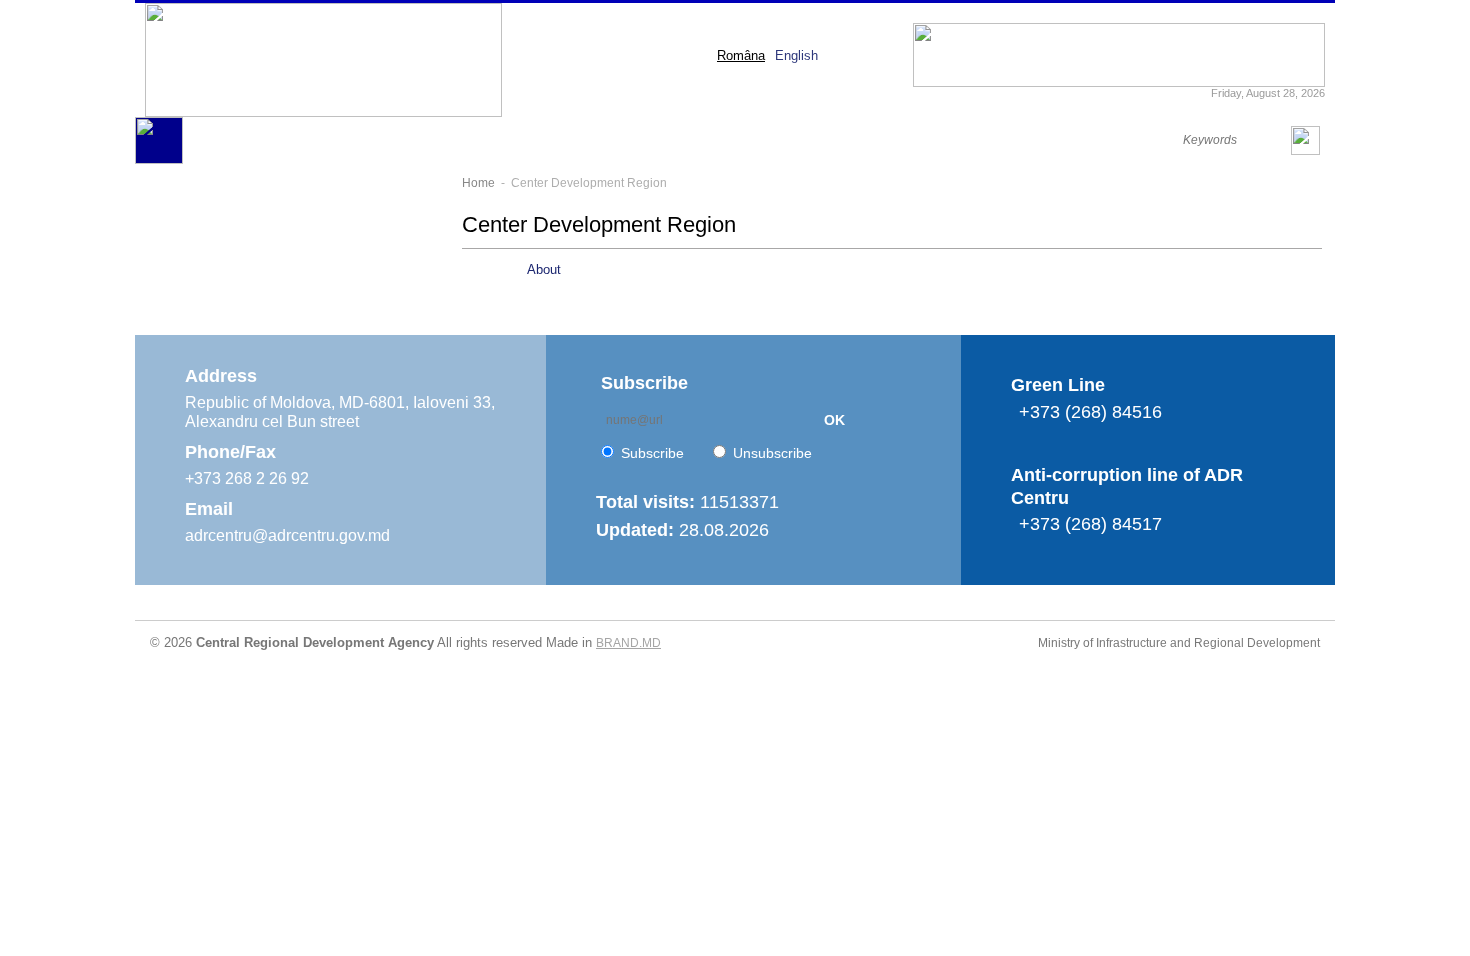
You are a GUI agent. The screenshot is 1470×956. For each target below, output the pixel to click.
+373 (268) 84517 (1090, 524)
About (544, 269)
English (796, 55)
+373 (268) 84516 (1090, 412)
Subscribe (652, 453)
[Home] (159, 159)
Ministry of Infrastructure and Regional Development (1179, 643)
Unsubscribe (772, 453)
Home (478, 183)
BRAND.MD (628, 643)
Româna (741, 55)
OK (834, 420)
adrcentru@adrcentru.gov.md (287, 535)
